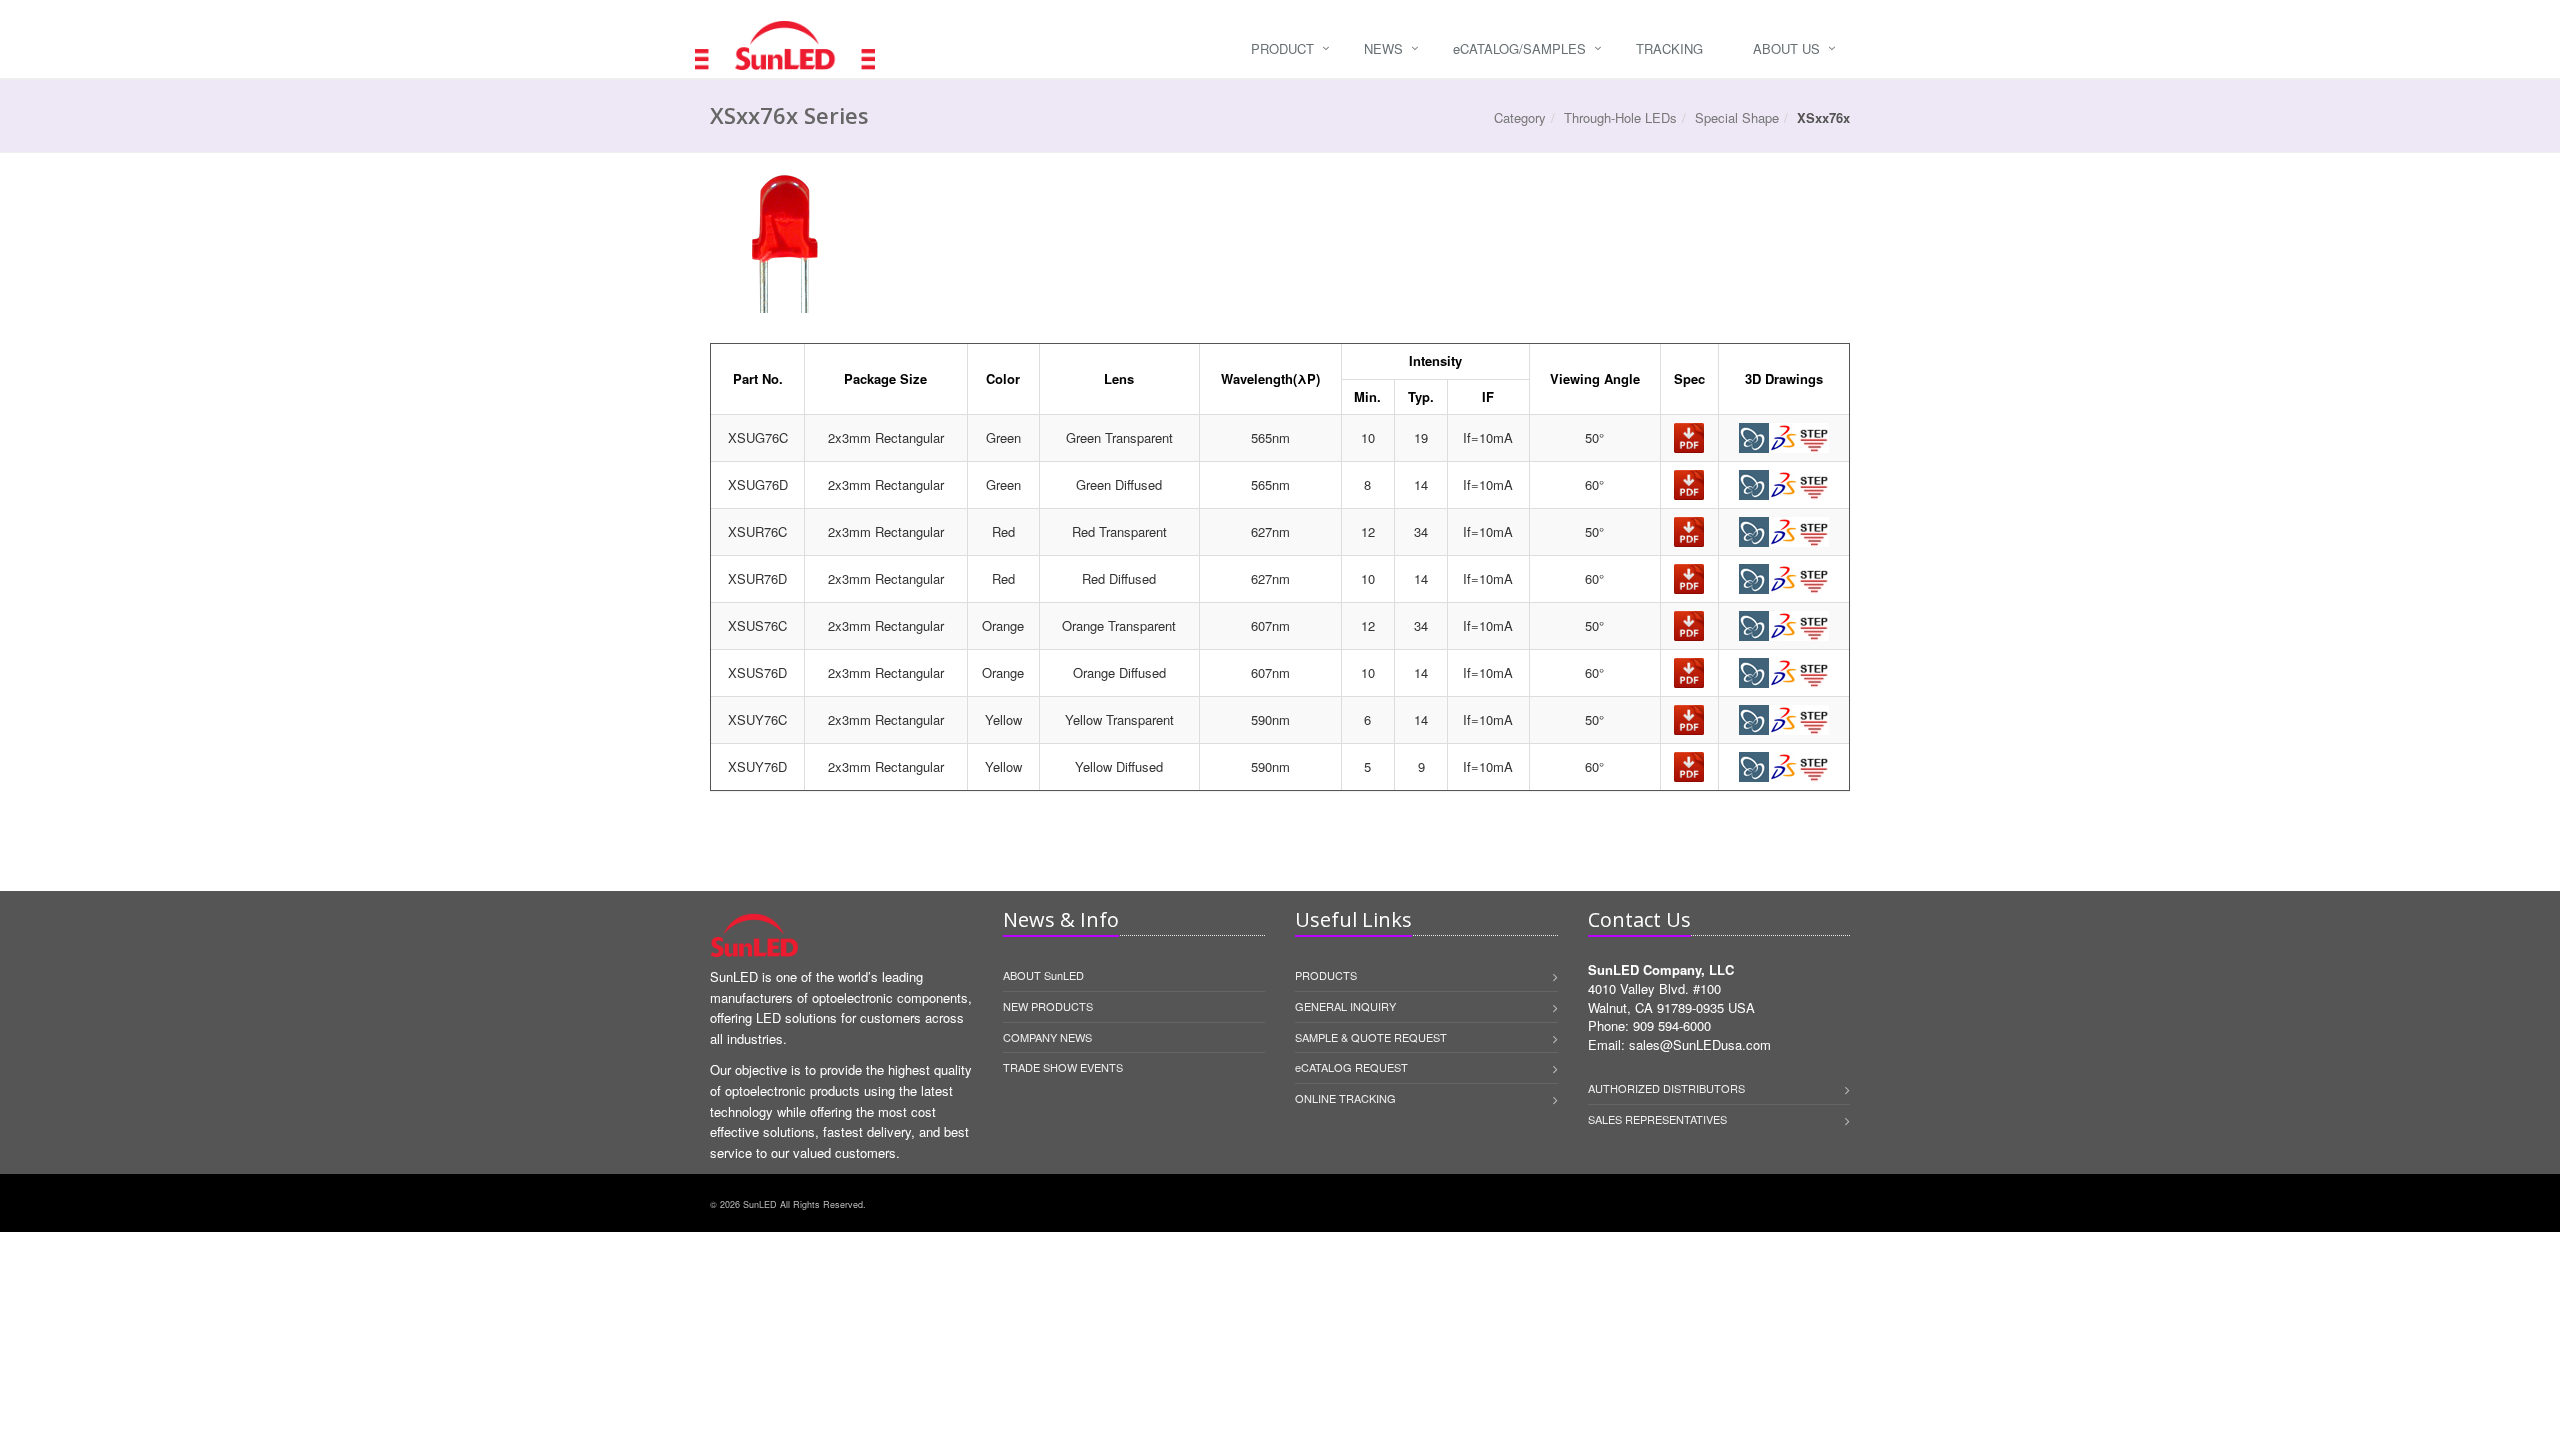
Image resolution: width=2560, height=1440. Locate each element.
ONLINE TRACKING (1345, 1098)
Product (1282, 48)
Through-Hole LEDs (1620, 117)
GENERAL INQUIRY (1345, 1006)
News (1383, 48)
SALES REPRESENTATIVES (1657, 1119)
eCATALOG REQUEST (1351, 1067)
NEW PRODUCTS (1048, 1006)
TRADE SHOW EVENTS (1063, 1067)
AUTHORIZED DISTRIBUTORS (1666, 1088)
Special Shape (1737, 117)
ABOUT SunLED (1043, 975)
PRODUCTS (1326, 975)
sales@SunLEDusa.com (1700, 1044)
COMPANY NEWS (1047, 1037)
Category (1520, 117)
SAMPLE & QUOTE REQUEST (1371, 1037)
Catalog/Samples (1519, 48)
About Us (1786, 48)
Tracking (1669, 48)
